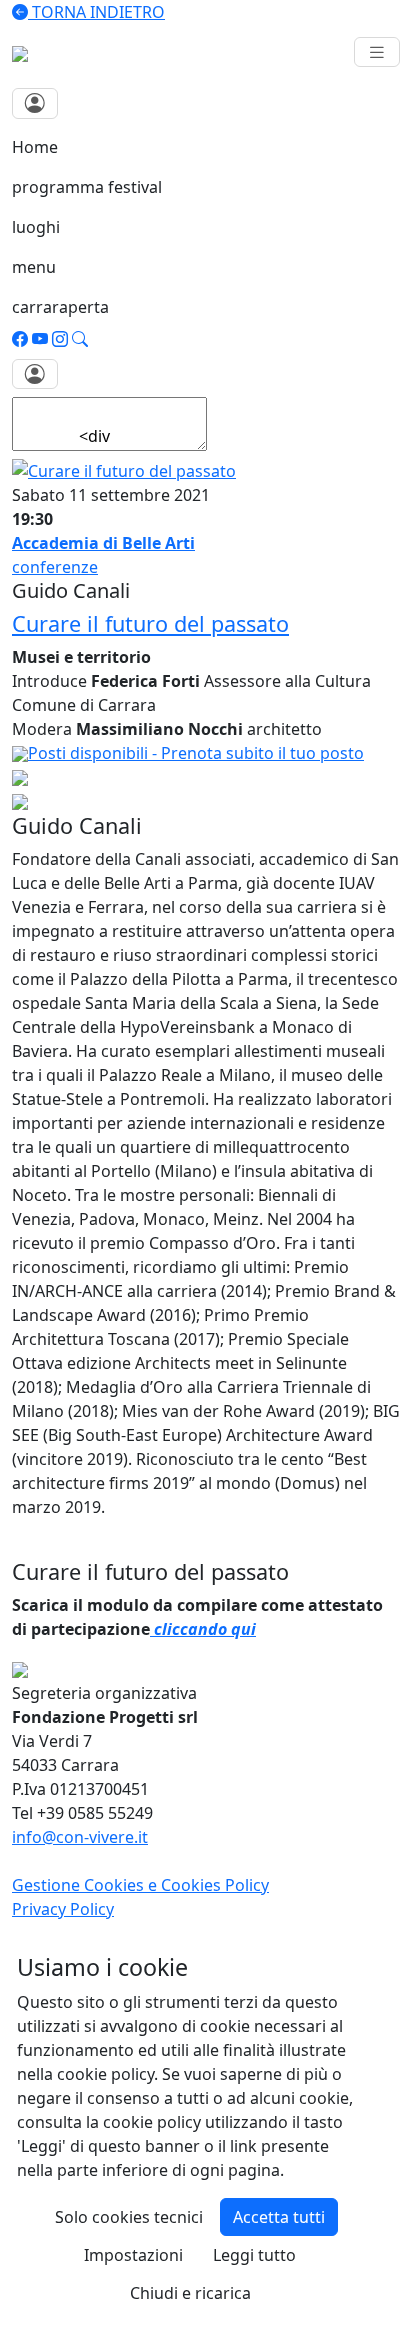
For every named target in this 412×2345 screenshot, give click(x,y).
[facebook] (20, 339)
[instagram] (60, 339)
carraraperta (60, 307)
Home (35, 147)
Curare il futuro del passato (150, 623)
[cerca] (80, 339)
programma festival (87, 187)
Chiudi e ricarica (190, 2293)
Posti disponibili (196, 753)
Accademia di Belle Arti (103, 543)
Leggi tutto (254, 2255)
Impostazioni (133, 2255)
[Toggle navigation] (377, 52)
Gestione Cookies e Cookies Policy (140, 1885)
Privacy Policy (63, 1909)
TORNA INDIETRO (96, 12)
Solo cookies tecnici (129, 2217)
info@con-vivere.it (80, 1837)
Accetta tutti (279, 2217)
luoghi (36, 227)
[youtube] (40, 339)
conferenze (55, 567)
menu (34, 267)
